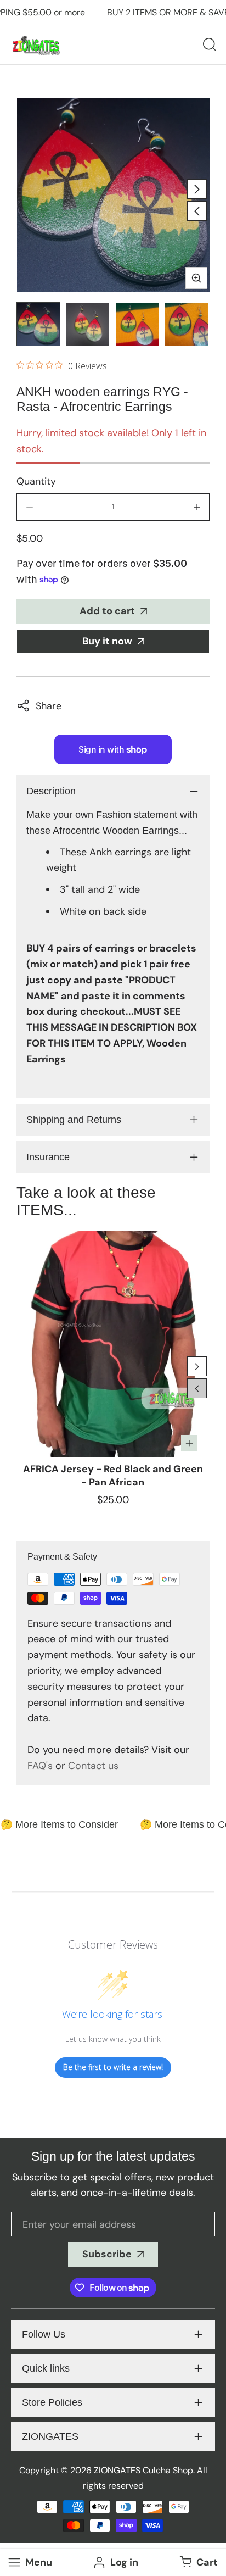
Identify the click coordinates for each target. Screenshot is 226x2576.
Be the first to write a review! (113, 2067)
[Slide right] (197, 189)
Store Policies (52, 2402)
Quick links (46, 2368)
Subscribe (107, 2254)
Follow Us (44, 2334)
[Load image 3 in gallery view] (137, 324)
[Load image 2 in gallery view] (88, 324)
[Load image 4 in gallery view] (187, 324)
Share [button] (49, 706)
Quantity (36, 481)
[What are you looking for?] (210, 44)
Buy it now (107, 641)
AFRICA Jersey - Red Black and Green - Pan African (113, 1476)
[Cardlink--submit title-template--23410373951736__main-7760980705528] (113, 1343)
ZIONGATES (50, 2436)
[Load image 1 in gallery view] (38, 324)
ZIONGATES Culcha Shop (143, 2470)
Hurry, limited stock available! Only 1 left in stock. (111, 441)
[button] (197, 2563)
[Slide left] (197, 211)
